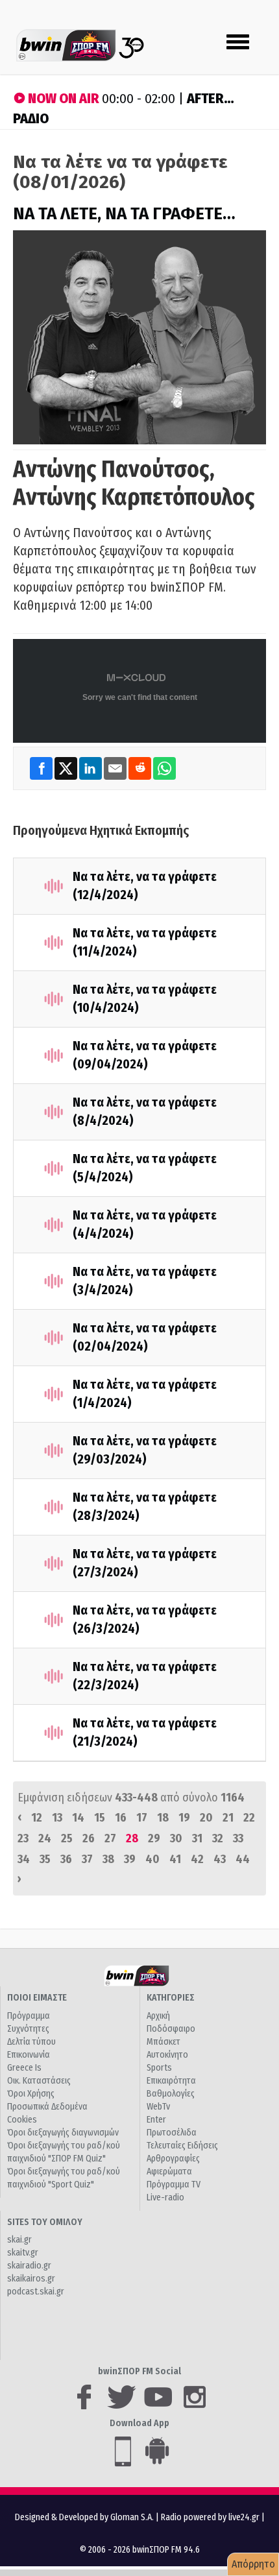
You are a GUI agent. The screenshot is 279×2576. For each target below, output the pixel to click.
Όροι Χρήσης (31, 2094)
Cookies (22, 2120)
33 (238, 1838)
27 (110, 1838)
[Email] (116, 768)
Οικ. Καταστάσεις (39, 2081)
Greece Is (24, 2068)
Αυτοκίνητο (167, 2055)
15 (100, 1818)
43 (220, 1859)
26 (89, 1838)
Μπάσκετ (164, 2042)
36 (66, 1859)
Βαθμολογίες (171, 2094)
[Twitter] (67, 768)
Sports (159, 2068)
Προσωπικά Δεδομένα (47, 2107)
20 (206, 1818)
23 (23, 1838)
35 (45, 1859)
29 (154, 1838)
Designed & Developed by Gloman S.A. (84, 2517)
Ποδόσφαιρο (171, 2029)
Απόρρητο (253, 2564)
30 (176, 1838)
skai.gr (19, 2240)
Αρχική (158, 2016)
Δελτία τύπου (31, 2042)
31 (197, 1838)
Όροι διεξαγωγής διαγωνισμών (63, 2133)
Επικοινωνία (29, 2055)
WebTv (158, 2107)
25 (67, 1838)
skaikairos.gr (31, 2279)
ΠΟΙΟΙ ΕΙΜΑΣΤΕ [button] (37, 1998)
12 (37, 1818)
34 (24, 1859)
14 (78, 1818)
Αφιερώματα (169, 2172)
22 (249, 1818)
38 (108, 1859)
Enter (156, 2120)
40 (152, 1859)
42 (197, 1859)
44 (243, 1859)
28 (132, 1838)
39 (130, 1859)
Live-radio (165, 2197)
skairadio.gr (29, 2266)
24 (45, 1838)
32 (218, 1838)
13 (57, 1818)
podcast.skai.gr (36, 2292)
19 (184, 1818)
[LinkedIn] (91, 768)
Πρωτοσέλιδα (172, 2133)
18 (163, 1818)
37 (87, 1859)
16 (121, 1818)
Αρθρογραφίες (173, 2159)
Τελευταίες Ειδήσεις (182, 2146)
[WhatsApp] (164, 768)
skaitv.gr (23, 2253)
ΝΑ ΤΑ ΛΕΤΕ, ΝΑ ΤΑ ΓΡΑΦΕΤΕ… (124, 214)
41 (175, 1859)
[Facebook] (42, 768)
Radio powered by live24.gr (211, 2517)
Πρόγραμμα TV (174, 2185)
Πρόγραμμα (29, 2016)
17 (142, 1818)
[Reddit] (141, 768)
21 (228, 1818)
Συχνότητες (28, 2029)
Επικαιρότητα (171, 2081)
